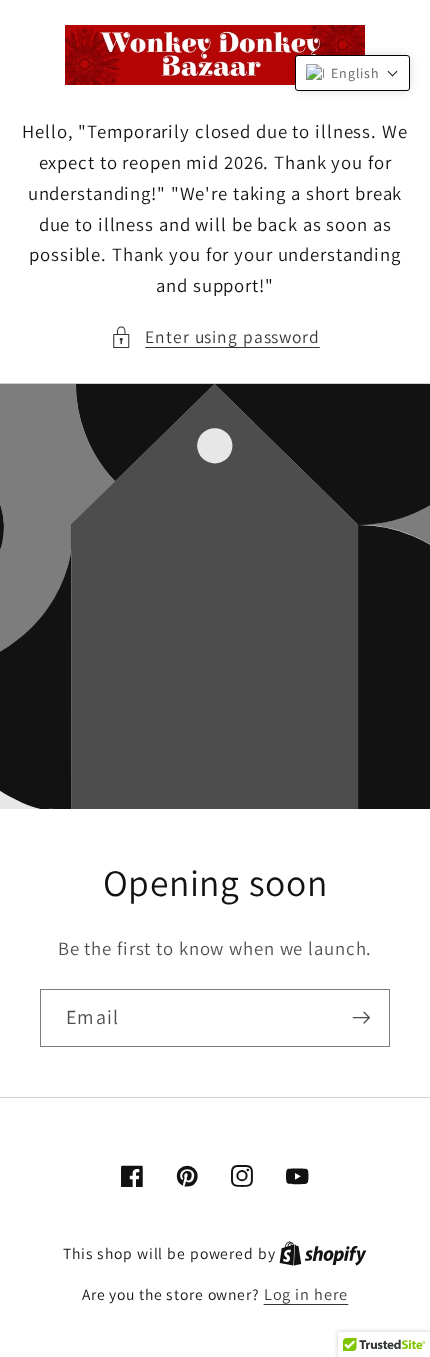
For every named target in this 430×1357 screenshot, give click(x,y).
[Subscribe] (361, 1018)
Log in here (306, 1294)
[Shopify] (323, 1253)
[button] (215, 337)
